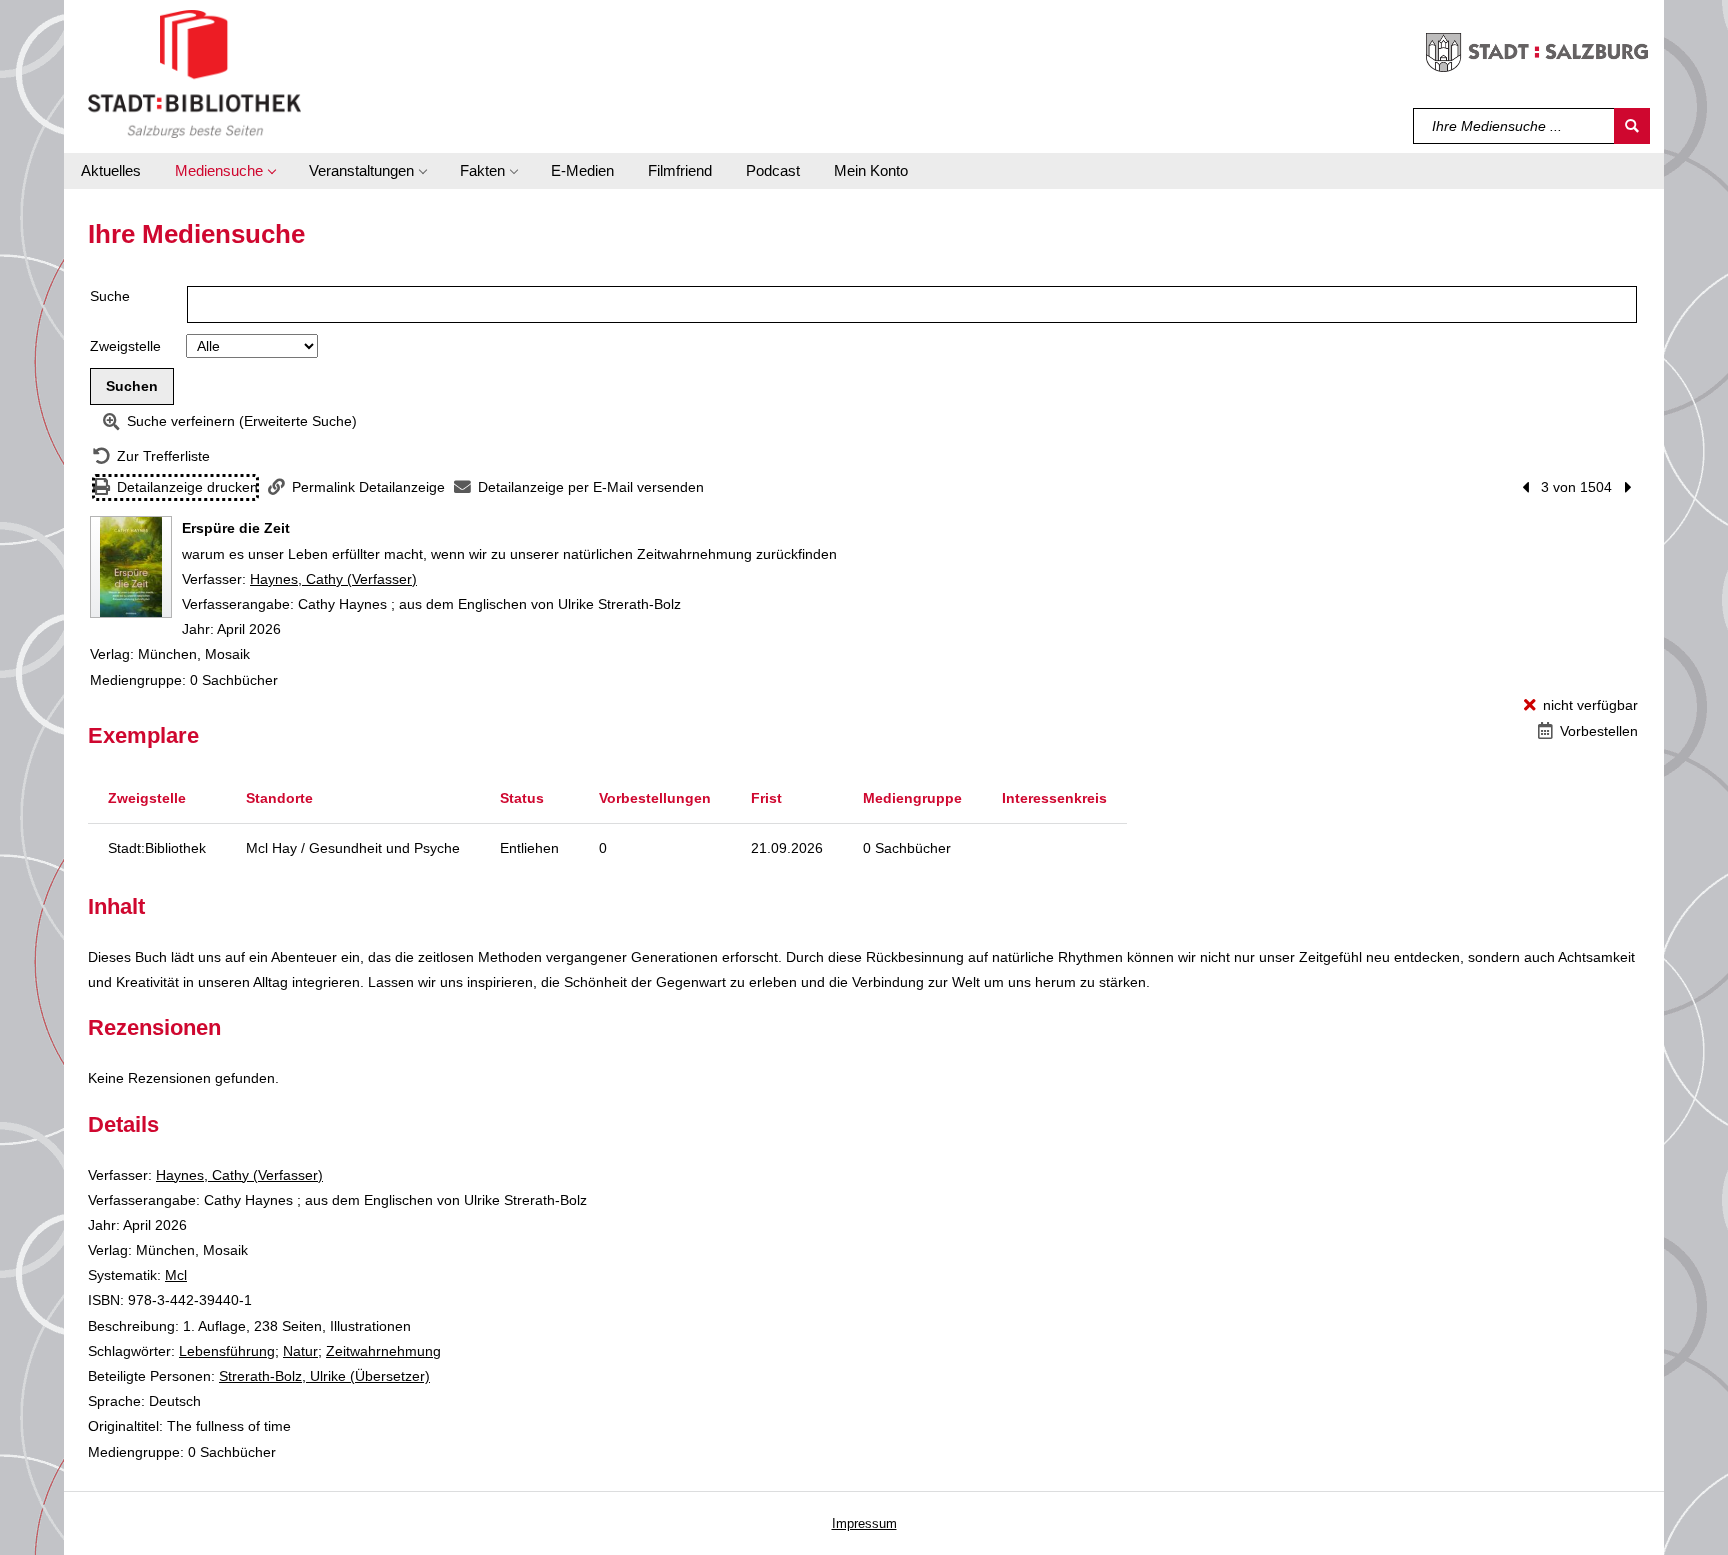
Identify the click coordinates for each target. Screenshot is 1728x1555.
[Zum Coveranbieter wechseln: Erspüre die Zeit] (131, 567)
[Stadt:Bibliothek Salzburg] (194, 73)
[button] (225, 171)
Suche (110, 296)
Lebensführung (227, 1351)
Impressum (864, 1523)
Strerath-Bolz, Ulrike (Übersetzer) (324, 1376)
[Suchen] (1632, 126)
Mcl (176, 1275)
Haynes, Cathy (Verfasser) (333, 579)
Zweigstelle (125, 346)
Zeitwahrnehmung (383, 1351)
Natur (300, 1351)
